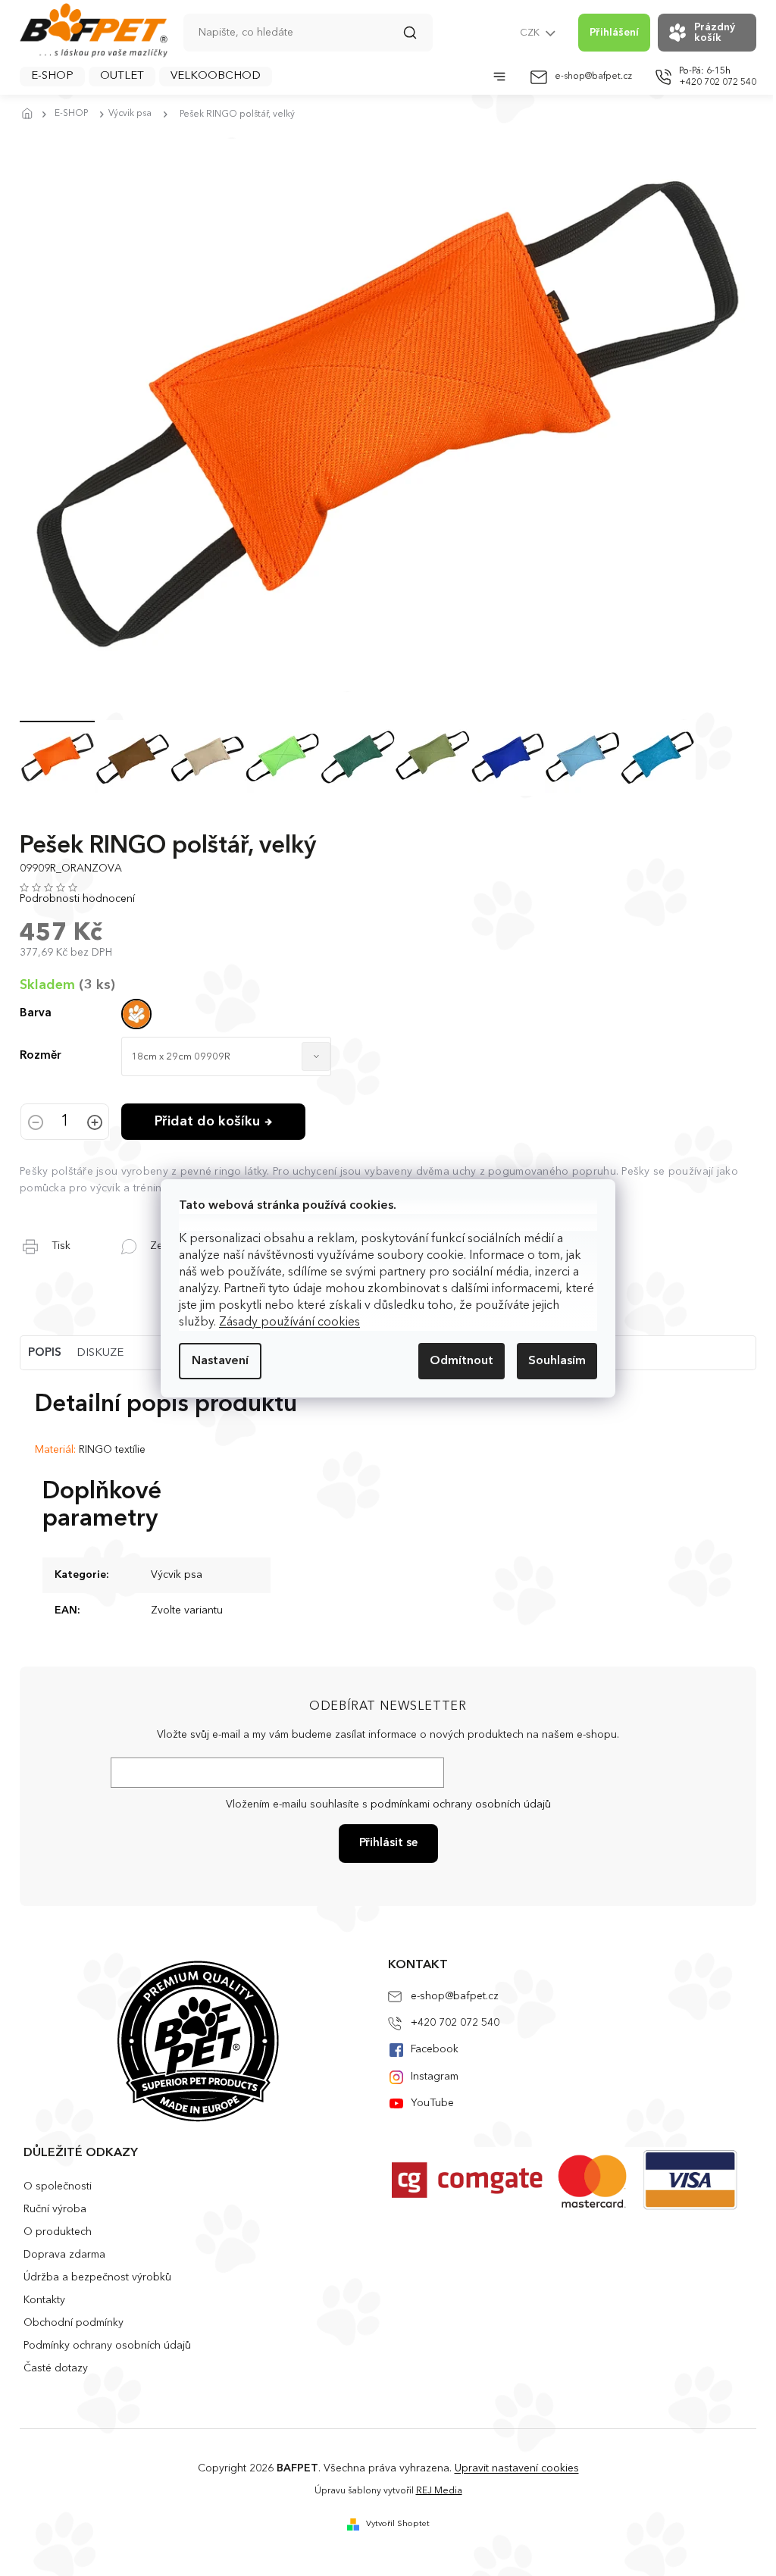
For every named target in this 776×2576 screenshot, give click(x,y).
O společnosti (58, 2186)
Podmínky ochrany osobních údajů (107, 2346)
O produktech (58, 2232)
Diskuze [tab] (100, 1353)
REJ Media (439, 2491)
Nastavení (220, 1361)
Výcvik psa (177, 1575)
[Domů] (31, 114)
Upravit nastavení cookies (517, 2468)
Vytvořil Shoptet (398, 2524)
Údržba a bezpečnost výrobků (97, 2277)
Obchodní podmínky (74, 2323)
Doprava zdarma (64, 2255)
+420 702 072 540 (455, 2023)
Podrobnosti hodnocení (77, 899)
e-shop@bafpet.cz (455, 1996)
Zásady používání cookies (289, 1322)
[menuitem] (52, 77)
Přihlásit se (388, 1844)
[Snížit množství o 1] (36, 1124)
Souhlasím (557, 1361)
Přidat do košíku (207, 1122)
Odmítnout (462, 1361)
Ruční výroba (55, 2209)
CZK (531, 33)
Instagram (435, 2077)
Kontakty (44, 2300)
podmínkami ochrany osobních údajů (461, 1804)
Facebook (435, 2049)
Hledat (418, 38)
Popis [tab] (45, 1353)
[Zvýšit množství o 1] (95, 1124)
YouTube (432, 2103)
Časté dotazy (56, 2368)
